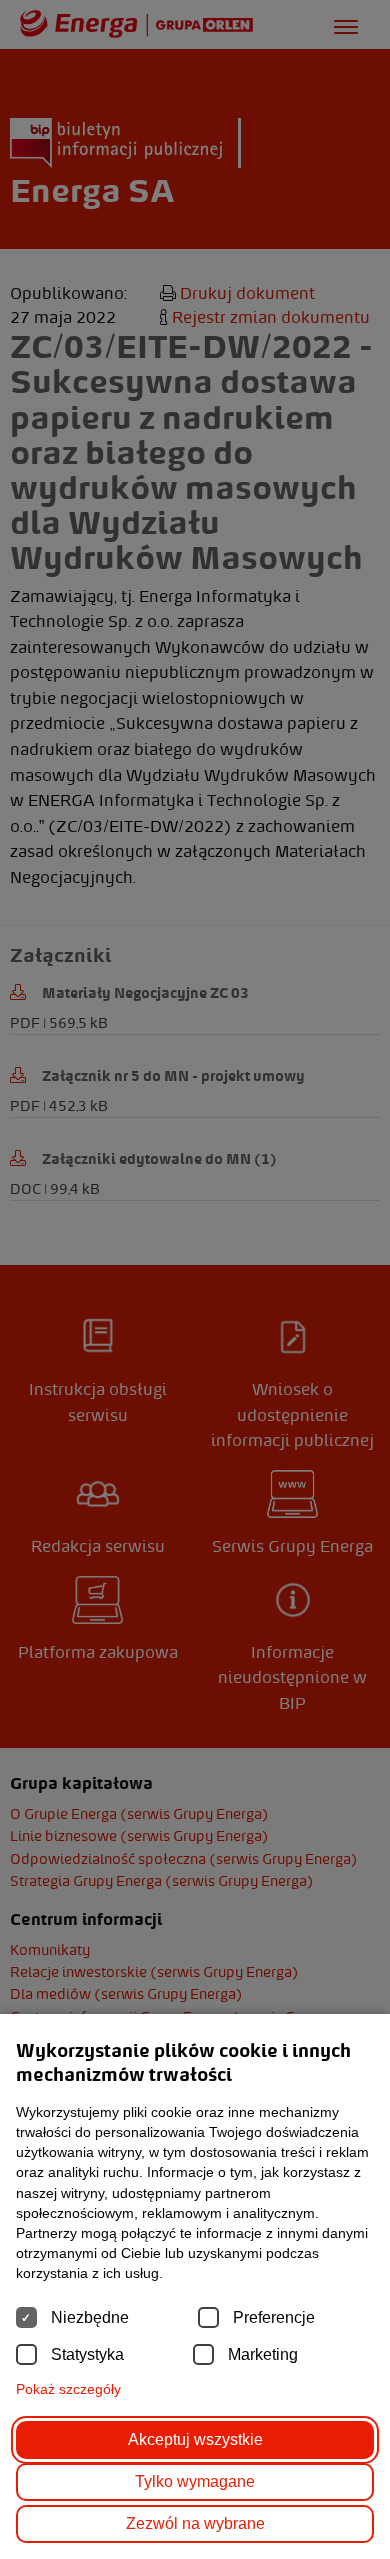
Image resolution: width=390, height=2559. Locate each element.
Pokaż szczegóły (68, 2389)
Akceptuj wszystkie (195, 2439)
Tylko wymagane (195, 2481)
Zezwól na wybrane (195, 2523)
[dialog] (195, 1279)
